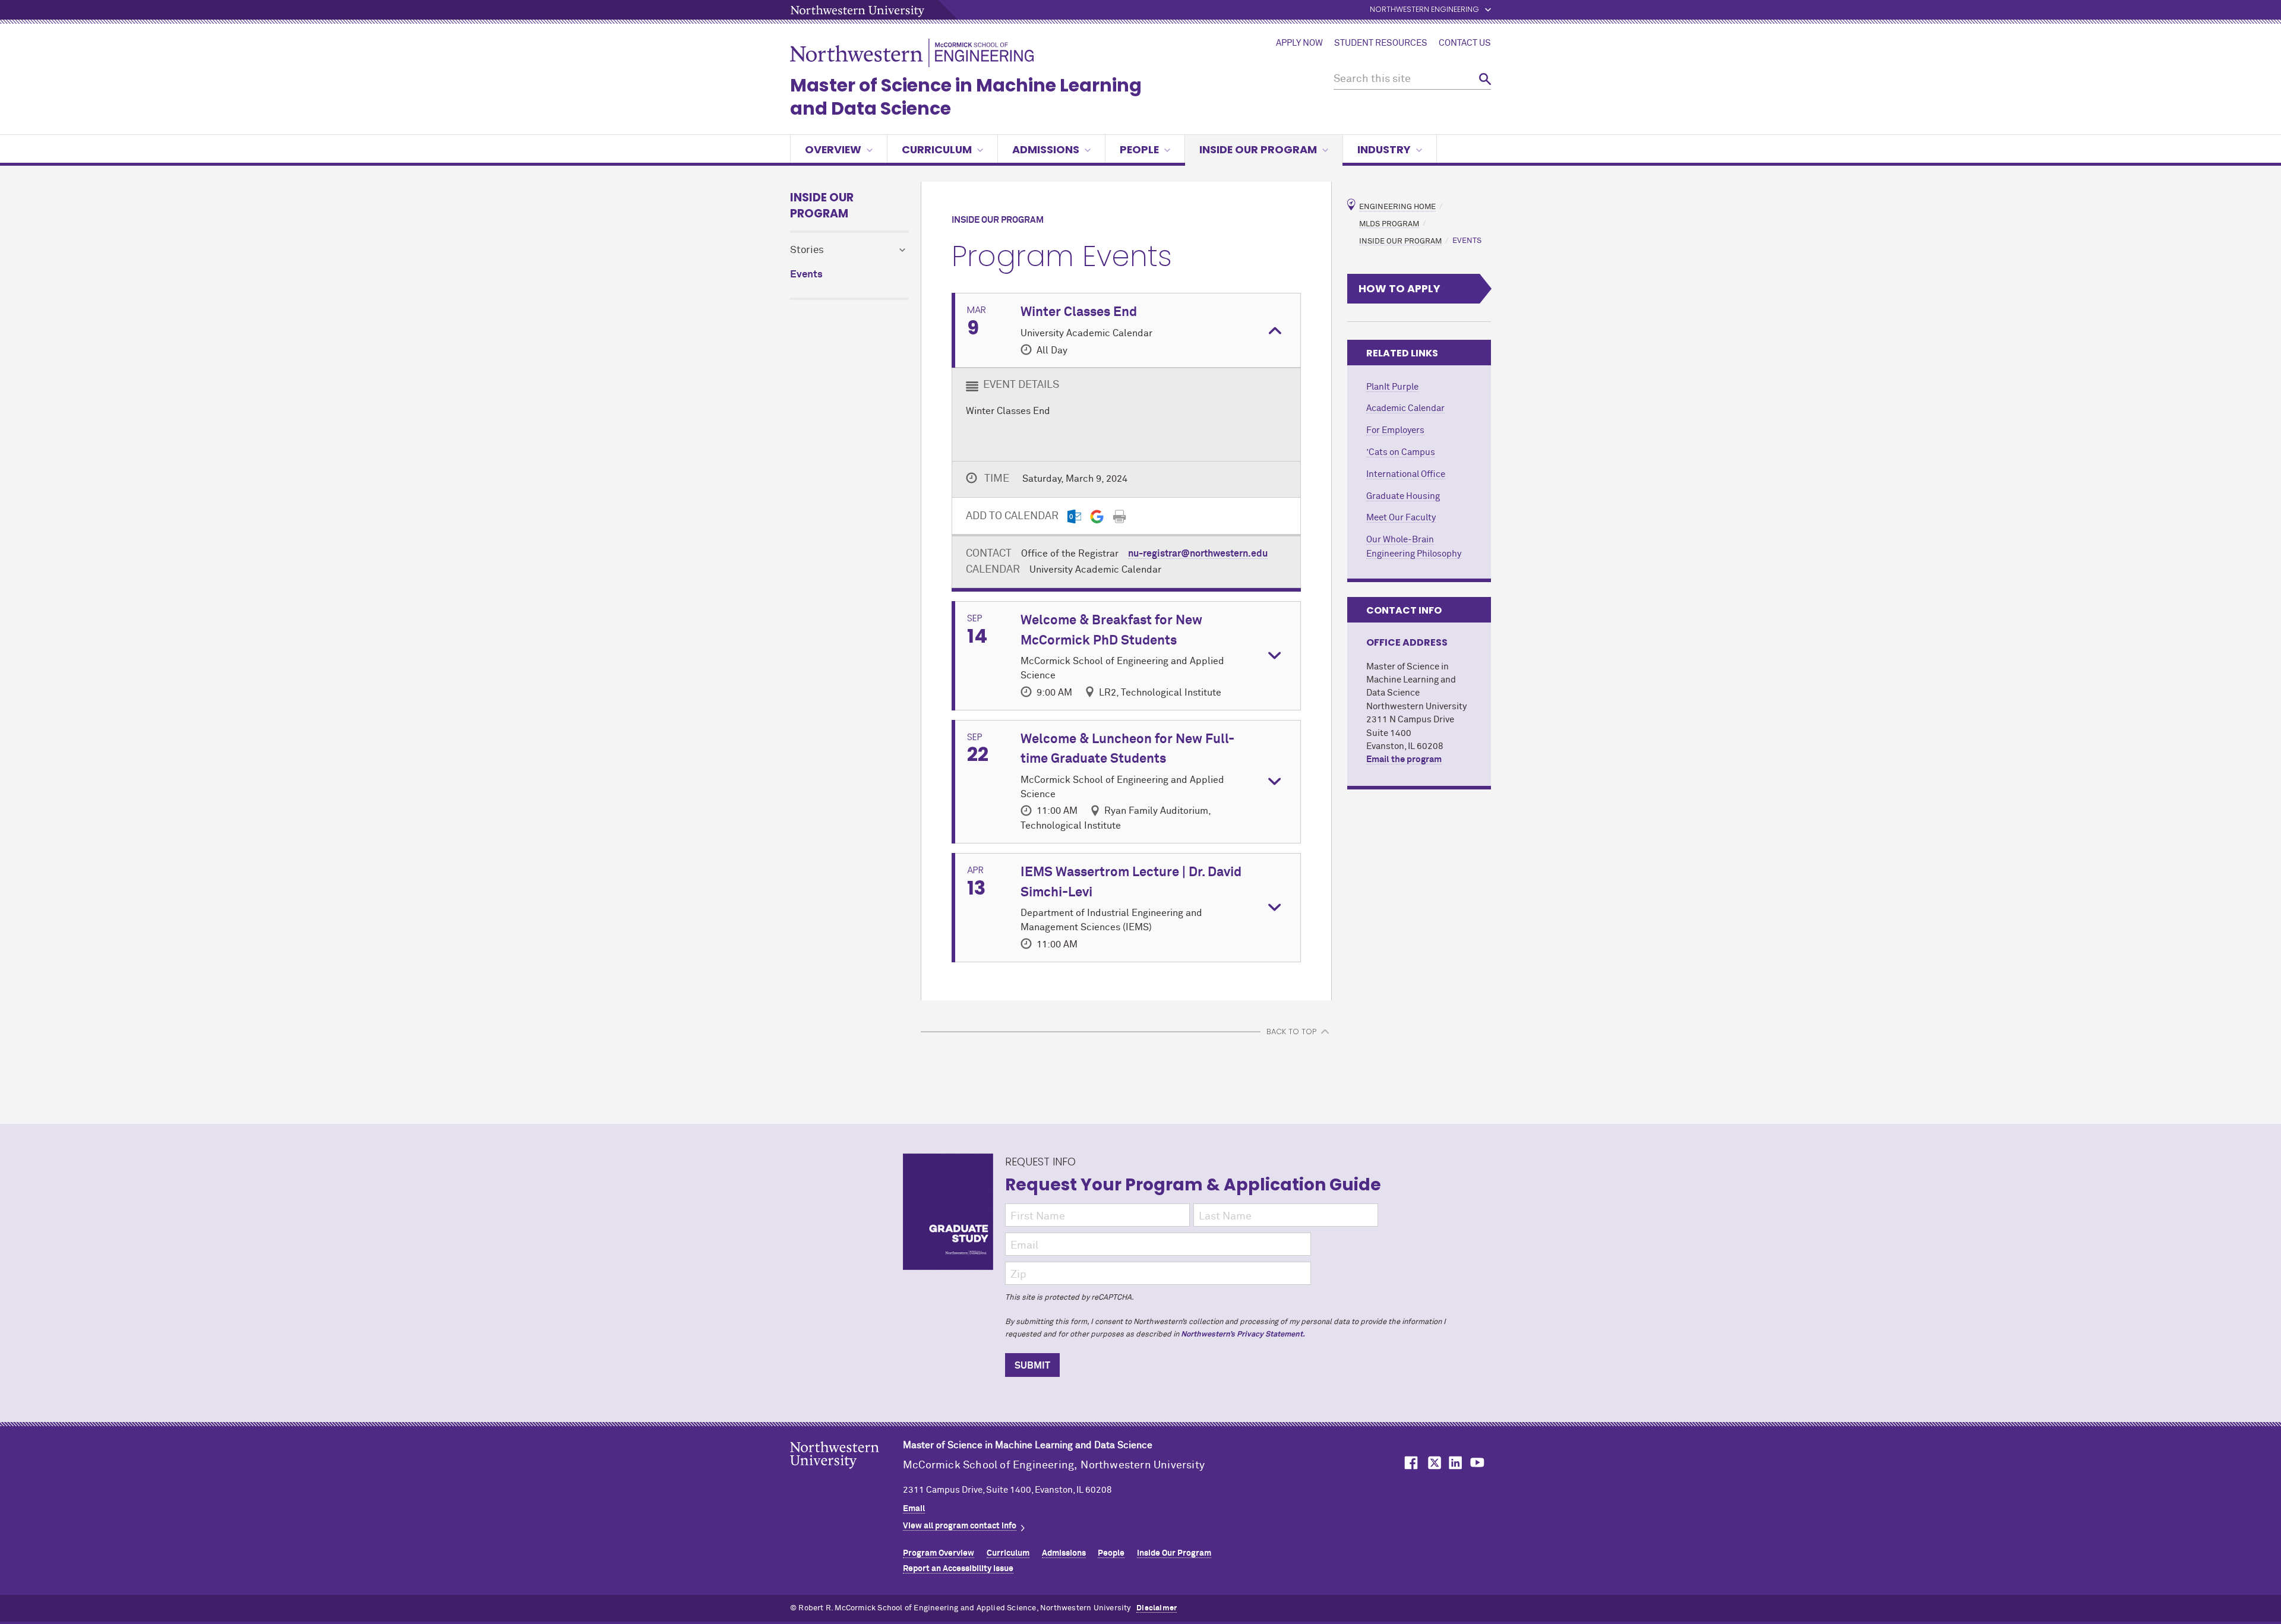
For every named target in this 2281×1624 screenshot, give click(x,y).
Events (806, 275)
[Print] (1119, 516)
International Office (1406, 474)
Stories (807, 250)
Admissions (1046, 149)
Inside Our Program (1258, 149)
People (1139, 149)
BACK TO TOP (1291, 1031)
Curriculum (937, 149)
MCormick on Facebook (1410, 1463)
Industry (1384, 149)
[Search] (1485, 79)
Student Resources (1381, 43)
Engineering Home (1397, 207)
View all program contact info (960, 1526)
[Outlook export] (1074, 516)
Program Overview (939, 1553)
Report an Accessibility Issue (958, 1569)
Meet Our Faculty (1401, 518)
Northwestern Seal (846, 1474)
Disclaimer (1157, 1608)
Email (914, 1509)
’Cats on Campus (1401, 452)
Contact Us (1465, 43)
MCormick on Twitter (1432, 1463)
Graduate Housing (1403, 496)
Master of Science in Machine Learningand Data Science (966, 97)
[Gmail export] (1097, 516)
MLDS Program (1389, 224)
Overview (833, 149)
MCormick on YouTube (1477, 1463)
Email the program (1404, 759)
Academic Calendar (1405, 408)
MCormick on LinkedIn (1455, 1463)
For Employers (1395, 430)
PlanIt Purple (1392, 387)
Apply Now (1299, 43)
